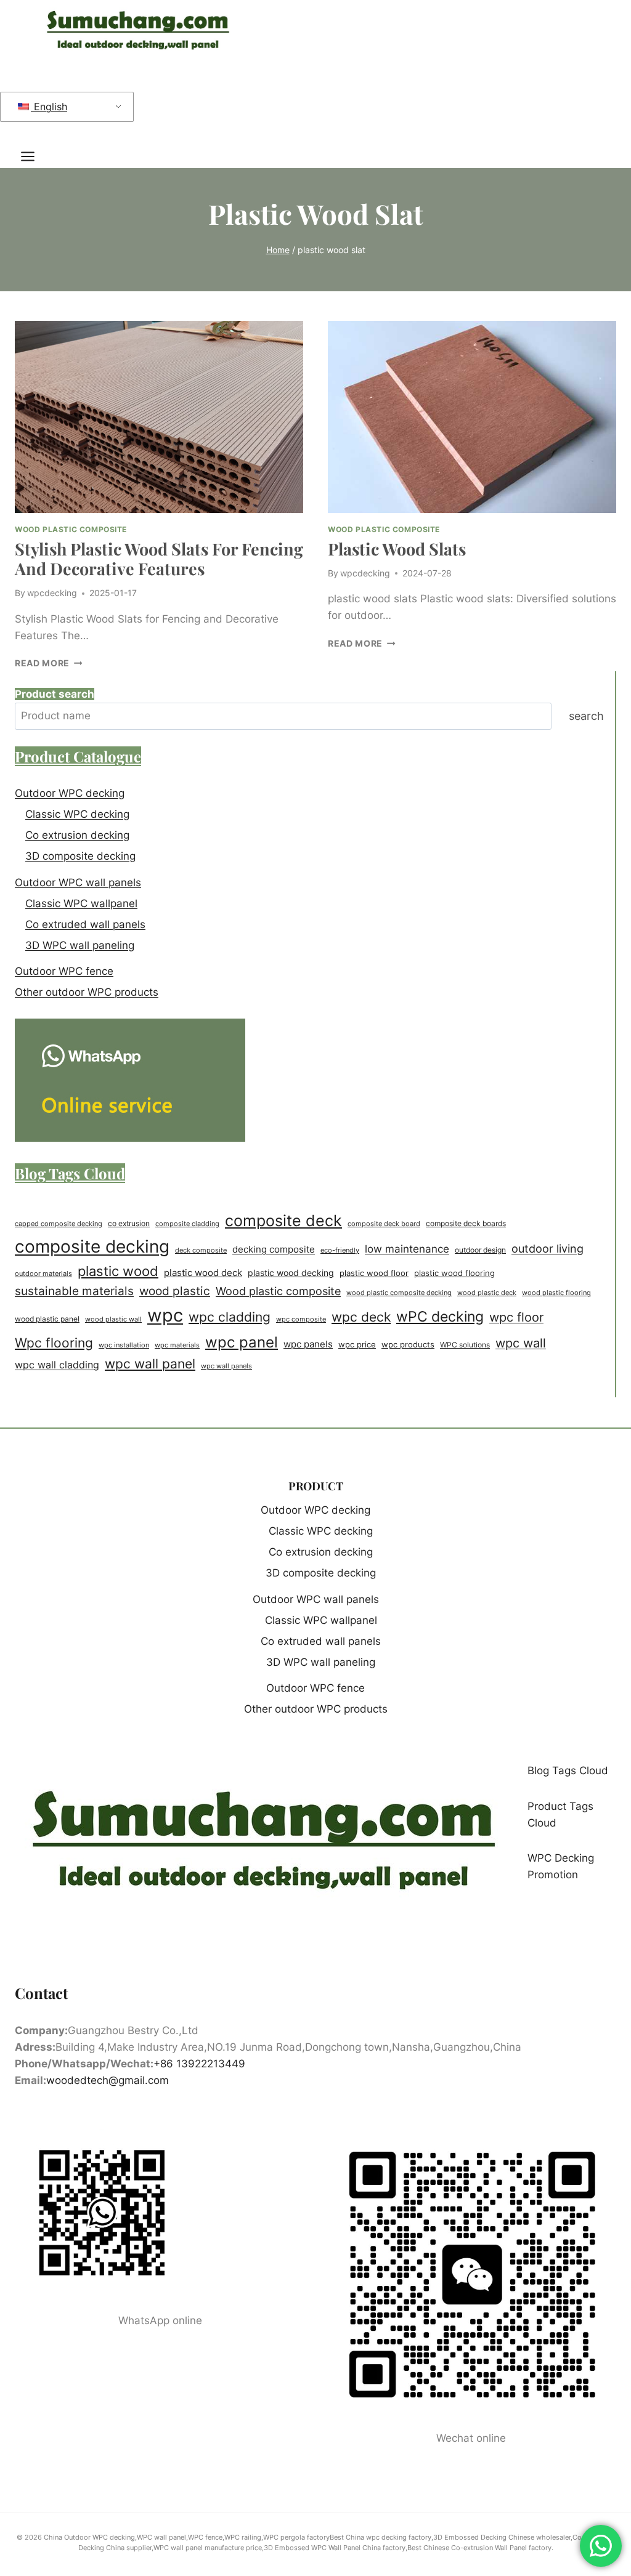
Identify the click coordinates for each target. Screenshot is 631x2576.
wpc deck (361, 1317)
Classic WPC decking (77, 814)
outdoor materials (43, 1274)
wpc (165, 1315)
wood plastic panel (47, 1319)
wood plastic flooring (556, 1293)
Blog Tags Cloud (568, 1770)
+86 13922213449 (199, 2064)
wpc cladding (230, 1317)
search (586, 716)
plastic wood (118, 1271)
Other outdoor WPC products (87, 992)
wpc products (408, 1344)
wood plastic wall (113, 1319)
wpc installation (124, 1345)
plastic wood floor (374, 1273)
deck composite (201, 1250)
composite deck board (384, 1224)
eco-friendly (340, 1250)
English (49, 107)
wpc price (357, 1344)
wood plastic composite (71, 529)
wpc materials (177, 1345)
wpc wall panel (150, 1364)
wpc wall (521, 1343)
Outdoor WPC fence (64, 971)
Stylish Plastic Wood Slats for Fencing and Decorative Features (159, 559)
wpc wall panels (226, 1366)
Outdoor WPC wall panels (78, 882)
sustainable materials (74, 1291)
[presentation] (159, 417)
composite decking (92, 1246)
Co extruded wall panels (85, 924)
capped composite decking (59, 1224)
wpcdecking (52, 593)
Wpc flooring (54, 1343)
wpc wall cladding (57, 1365)
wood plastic (175, 1291)
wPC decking (440, 1317)
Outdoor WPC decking (70, 793)
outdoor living (548, 1248)
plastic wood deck (203, 1273)
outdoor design (480, 1250)
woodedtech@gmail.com (108, 2080)
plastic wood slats (397, 549)
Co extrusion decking (77, 835)
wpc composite (301, 1319)
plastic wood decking (291, 1273)
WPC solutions (465, 1345)
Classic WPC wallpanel (81, 903)
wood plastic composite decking (399, 1293)
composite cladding (187, 1224)
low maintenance (407, 1249)
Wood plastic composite (278, 1291)
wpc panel (242, 1342)
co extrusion (129, 1224)
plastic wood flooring (454, 1273)
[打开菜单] (34, 156)
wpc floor (516, 1317)
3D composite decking (80, 856)
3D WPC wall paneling (80, 945)
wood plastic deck (487, 1293)
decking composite (274, 1249)
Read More (49, 663)
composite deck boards (466, 1223)
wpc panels (308, 1344)
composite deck (283, 1221)
